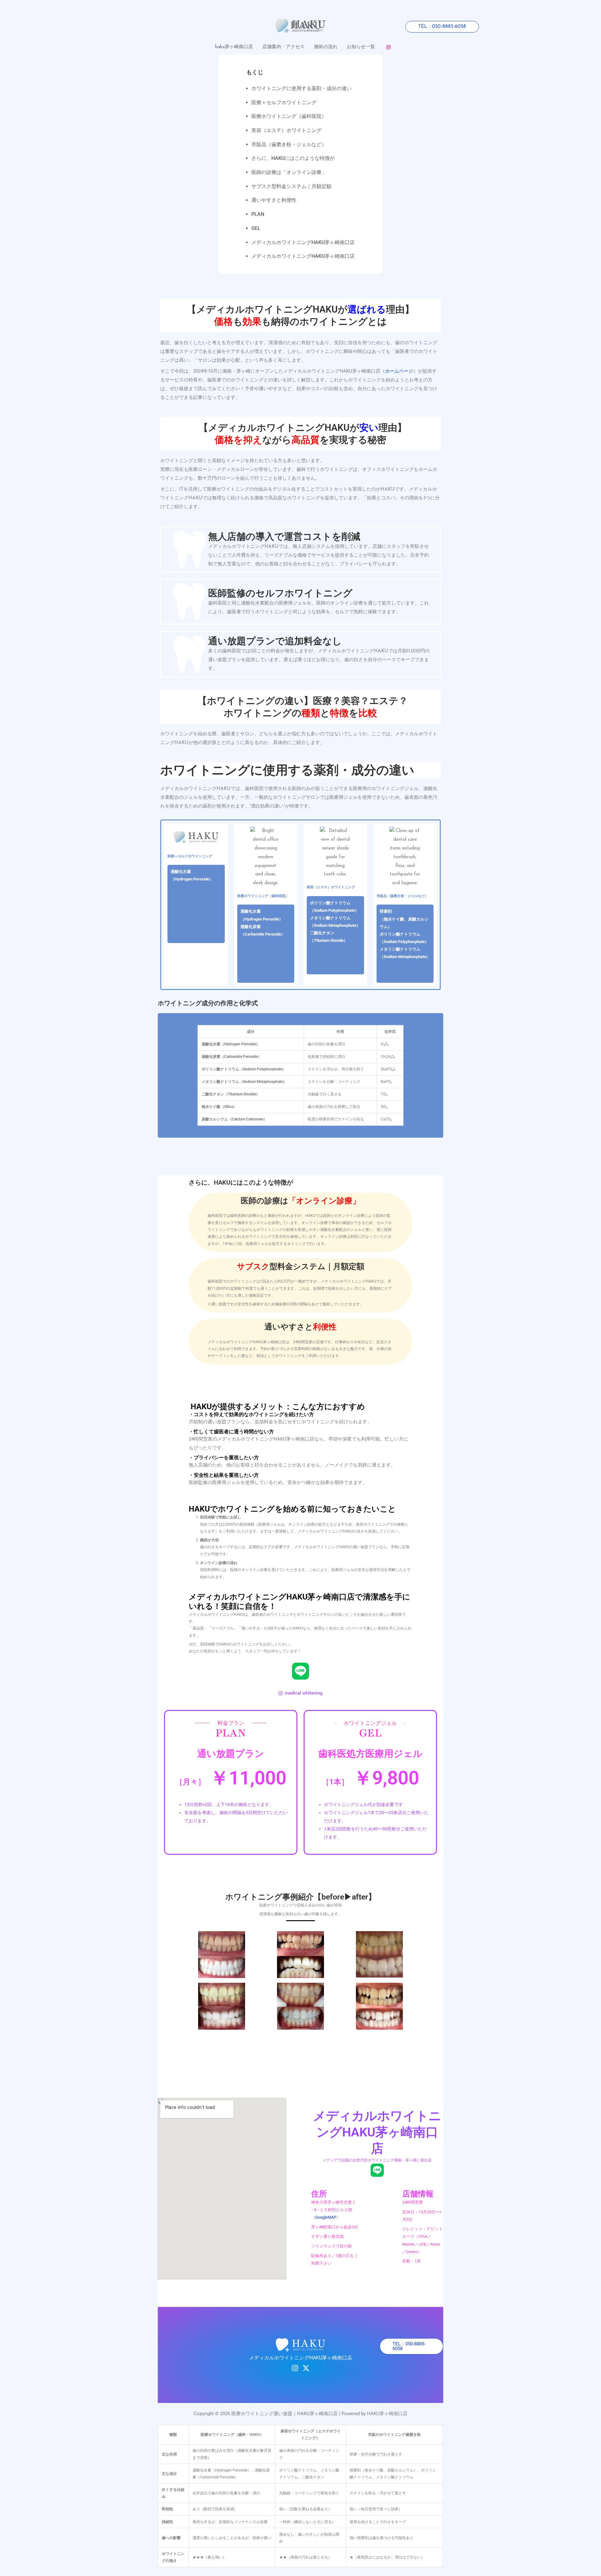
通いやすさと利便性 (274, 200)
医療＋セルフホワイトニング (284, 102)
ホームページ (399, 371)
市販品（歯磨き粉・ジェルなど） (289, 144)
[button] (442, 27)
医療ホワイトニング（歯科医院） (289, 116)
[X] (306, 2368)
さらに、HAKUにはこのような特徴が (293, 158)
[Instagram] (388, 47)
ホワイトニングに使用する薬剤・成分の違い (301, 88)
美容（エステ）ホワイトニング (286, 130)
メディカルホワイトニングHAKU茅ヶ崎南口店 (303, 242)
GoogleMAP (326, 2217)
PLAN (258, 214)
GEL (256, 228)
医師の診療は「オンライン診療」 (289, 172)
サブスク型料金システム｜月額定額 (291, 186)
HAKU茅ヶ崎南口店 (387, 2414)
